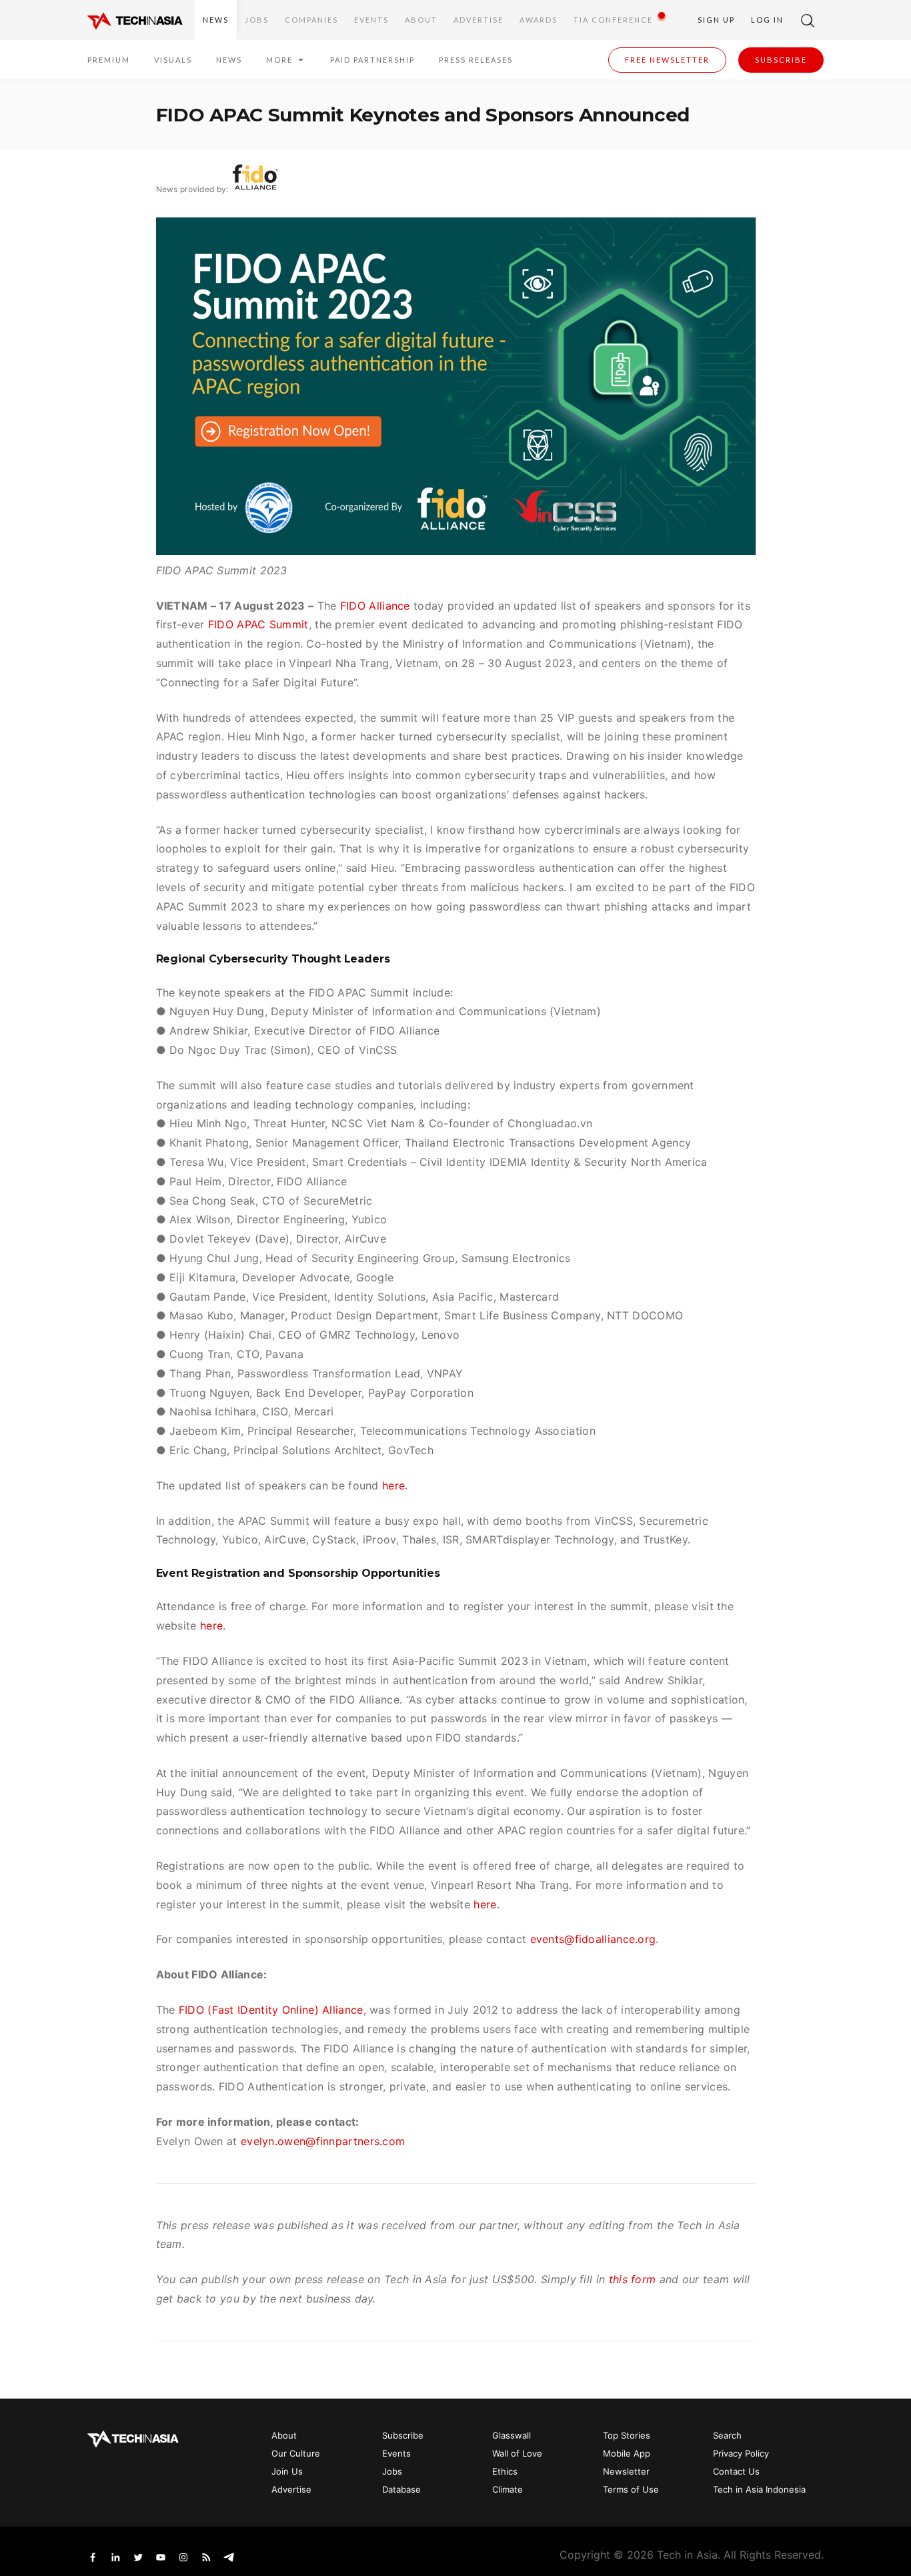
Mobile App (627, 2453)
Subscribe (781, 60)
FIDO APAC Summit (258, 624)
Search (727, 2435)
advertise (479, 20)
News (216, 20)
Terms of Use (631, 2489)
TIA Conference (613, 20)
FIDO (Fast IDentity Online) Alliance (271, 2010)
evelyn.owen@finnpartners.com (323, 2141)
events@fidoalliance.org (593, 1939)
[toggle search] (808, 20)
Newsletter (626, 2471)
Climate (508, 2489)
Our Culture (296, 2453)
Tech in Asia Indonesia (759, 2489)
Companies (311, 20)
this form (633, 2279)
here (393, 1485)
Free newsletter (667, 60)
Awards (539, 20)
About (421, 20)
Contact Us (736, 2471)
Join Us (287, 2471)
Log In (767, 20)
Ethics (505, 2471)
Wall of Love (517, 2453)
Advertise (291, 2489)
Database (401, 2489)
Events (371, 20)
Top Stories (627, 2435)
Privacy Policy (741, 2453)
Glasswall (512, 2435)
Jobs (257, 20)
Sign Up (716, 20)
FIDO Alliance (375, 606)
